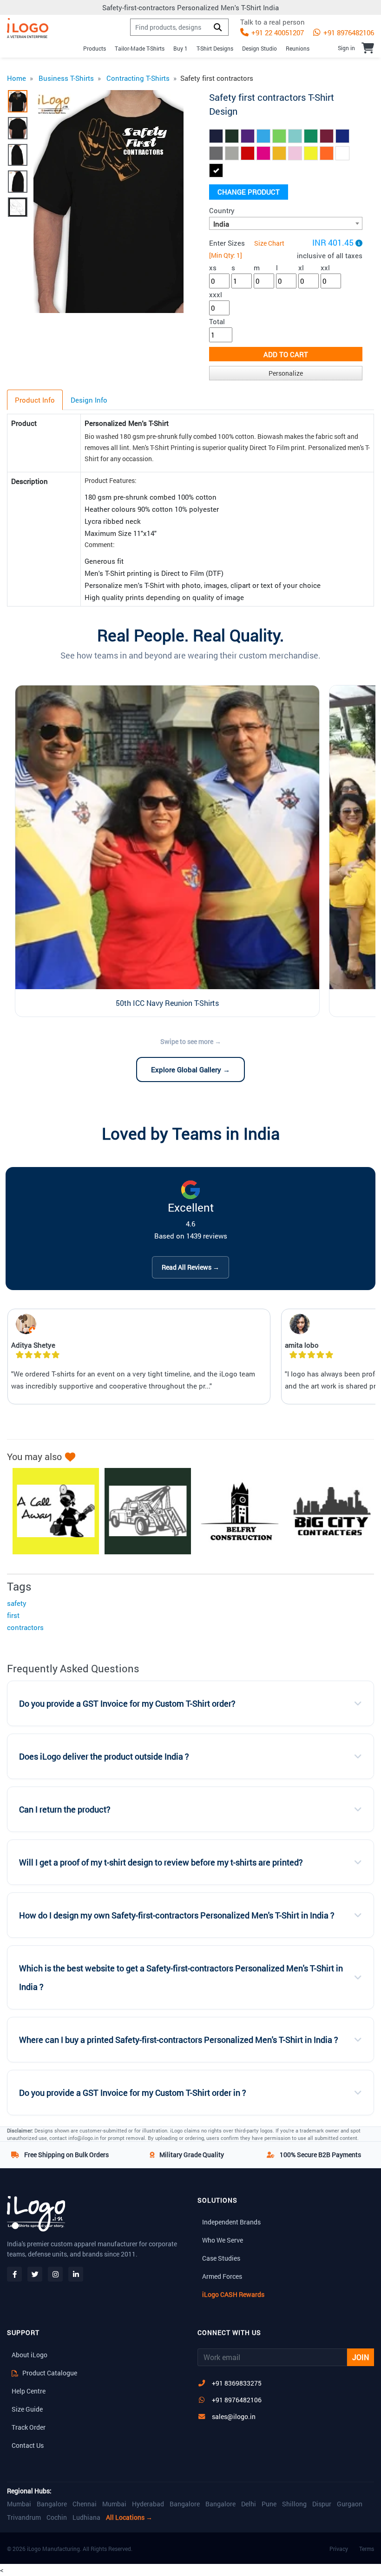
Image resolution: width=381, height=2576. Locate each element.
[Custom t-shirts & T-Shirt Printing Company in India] (28, 28)
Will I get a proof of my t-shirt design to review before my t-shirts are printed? (161, 1862)
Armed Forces (222, 2276)
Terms (367, 2549)
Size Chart (269, 243)
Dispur (322, 2504)
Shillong (294, 2504)
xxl (325, 267)
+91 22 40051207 (277, 33)
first (13, 1615)
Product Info (35, 400)
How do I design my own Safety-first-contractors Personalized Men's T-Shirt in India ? (177, 1915)
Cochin (57, 2517)
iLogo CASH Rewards (233, 2294)
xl (301, 267)
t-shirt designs (215, 48)
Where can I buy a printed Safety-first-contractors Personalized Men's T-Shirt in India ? (179, 2040)
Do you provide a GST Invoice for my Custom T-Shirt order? (127, 1704)
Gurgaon (350, 2504)
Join (361, 2357)
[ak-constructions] (143, 1511)
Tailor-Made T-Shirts (140, 48)
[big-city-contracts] (327, 1511)
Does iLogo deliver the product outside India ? (104, 1757)
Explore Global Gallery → (190, 1070)
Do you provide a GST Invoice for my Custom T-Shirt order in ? (133, 2093)
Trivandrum (24, 2517)
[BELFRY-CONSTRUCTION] (235, 1511)
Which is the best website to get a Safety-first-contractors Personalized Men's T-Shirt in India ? (181, 1978)
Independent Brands (231, 2222)
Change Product (249, 192)
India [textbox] (221, 224)
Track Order (29, 2427)
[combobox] (286, 223)
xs (213, 267)
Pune (269, 2504)
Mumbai (19, 2504)
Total (217, 321)
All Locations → (129, 2517)
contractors (25, 1627)
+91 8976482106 (348, 33)
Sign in (346, 48)
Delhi (249, 2504)
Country (222, 210)
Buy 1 (181, 48)
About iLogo (30, 2355)
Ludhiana (86, 2517)
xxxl (216, 294)
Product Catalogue (49, 2373)
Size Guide (27, 2409)
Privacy (339, 2549)
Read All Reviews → (190, 1267)
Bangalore (52, 2504)
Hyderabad (148, 2504)
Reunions (298, 48)
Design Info (89, 400)
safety (17, 1603)
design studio (259, 48)
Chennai (85, 2504)
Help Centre (29, 2391)
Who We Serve (223, 2240)
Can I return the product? (65, 1810)
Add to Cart (286, 354)
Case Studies (221, 2258)
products (95, 48)
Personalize (286, 373)
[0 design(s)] (368, 48)
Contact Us (28, 2445)
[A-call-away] (51, 1511)
